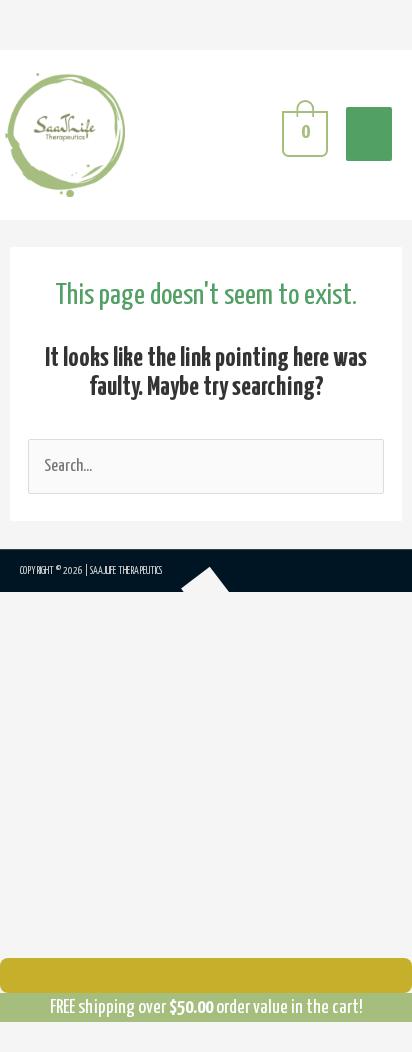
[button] (48, 648)
